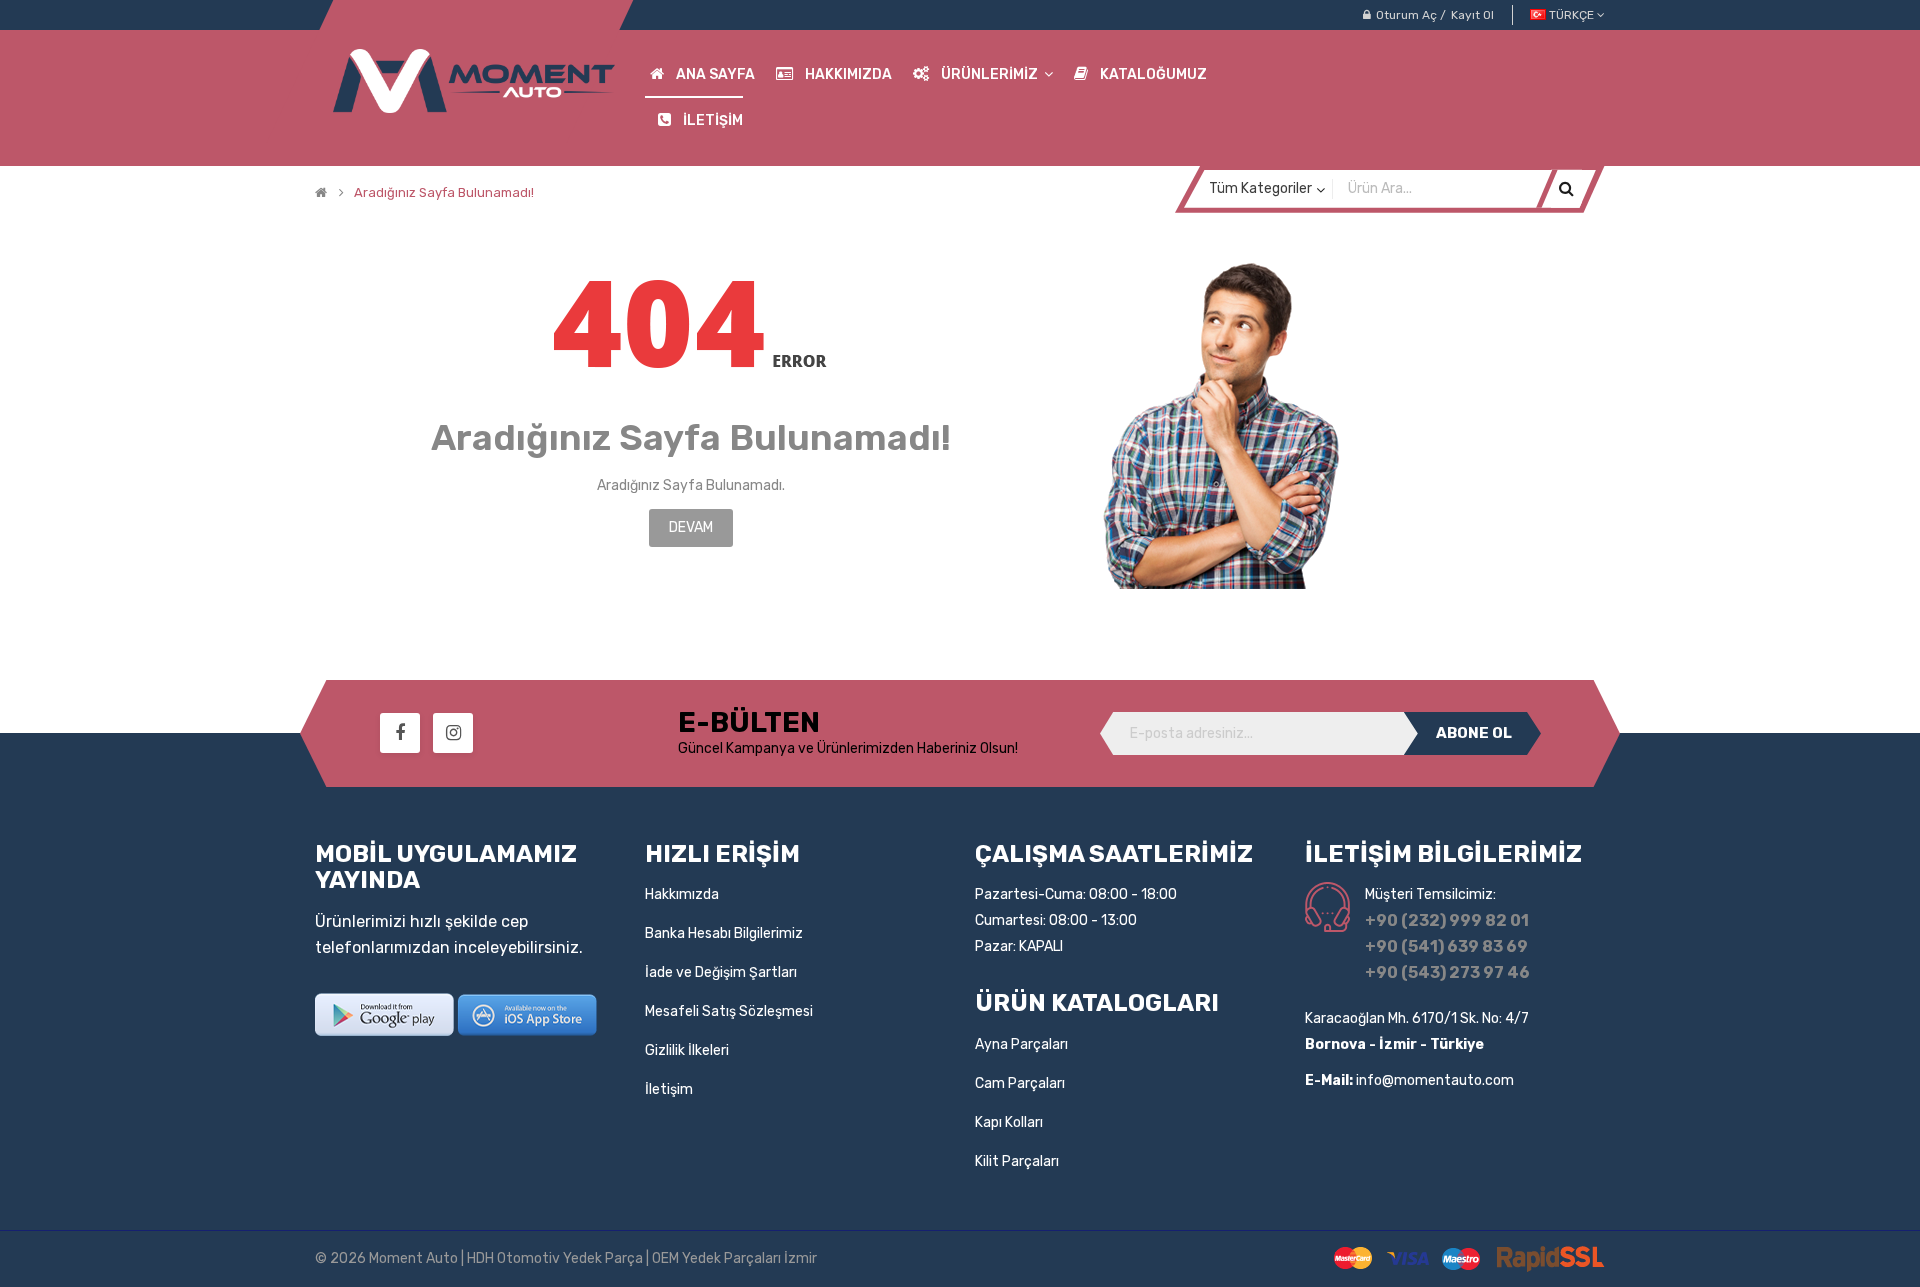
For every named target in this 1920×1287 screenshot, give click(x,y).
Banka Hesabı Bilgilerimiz (724, 933)
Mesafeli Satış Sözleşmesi (729, 1011)
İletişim (669, 1089)
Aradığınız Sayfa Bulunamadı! (444, 193)
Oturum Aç (1406, 15)
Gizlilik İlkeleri (687, 1050)
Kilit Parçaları (1017, 1161)
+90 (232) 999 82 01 (1447, 920)
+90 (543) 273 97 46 (1447, 972)
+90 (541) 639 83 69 (1446, 946)
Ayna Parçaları (1021, 1044)
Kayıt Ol (1472, 15)
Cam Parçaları (1020, 1083)
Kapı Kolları (1009, 1122)
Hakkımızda (682, 894)
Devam (691, 527)
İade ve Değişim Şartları (721, 972)
